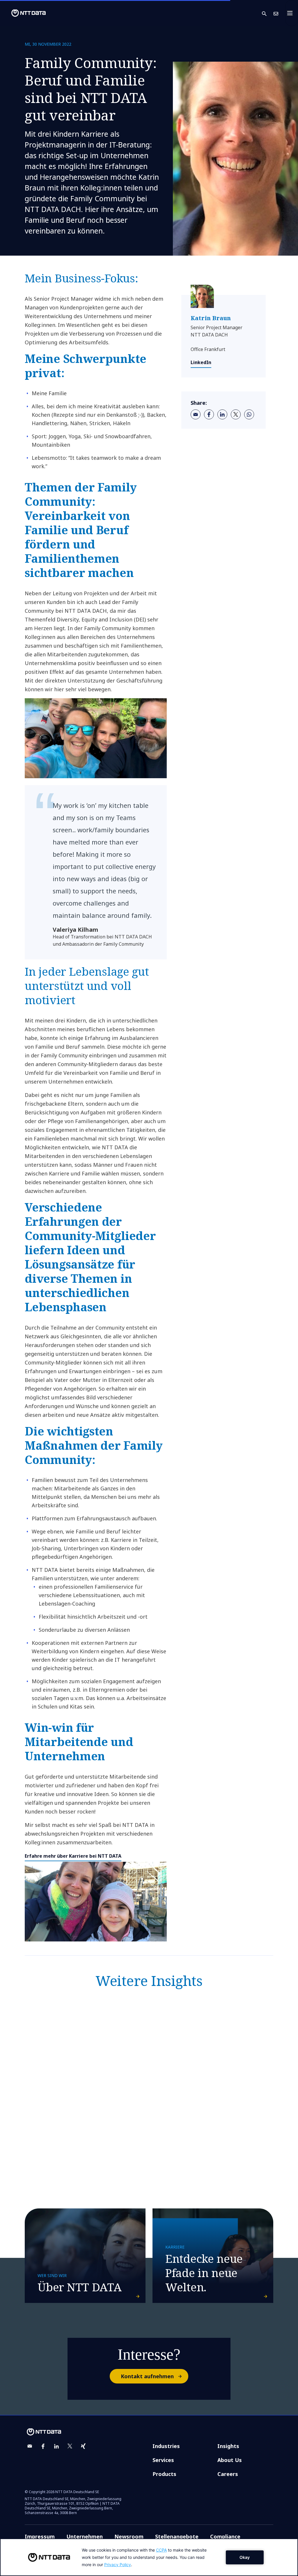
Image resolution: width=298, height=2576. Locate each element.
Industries (166, 2446)
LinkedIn (201, 362)
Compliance (225, 2536)
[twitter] (236, 414)
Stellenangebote (177, 2536)
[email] (196, 414)
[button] (268, 13)
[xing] (83, 2446)
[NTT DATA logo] (24, 13)
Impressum (40, 2536)
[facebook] (209, 414)
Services (163, 2460)
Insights (228, 2446)
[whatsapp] (249, 414)
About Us (230, 2460)
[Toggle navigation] (292, 13)
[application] (149, 2557)
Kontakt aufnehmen (147, 2376)
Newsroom (129, 2536)
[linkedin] (222, 414)
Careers (228, 2474)
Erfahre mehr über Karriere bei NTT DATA (73, 1856)
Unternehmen (85, 2536)
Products (164, 2474)
